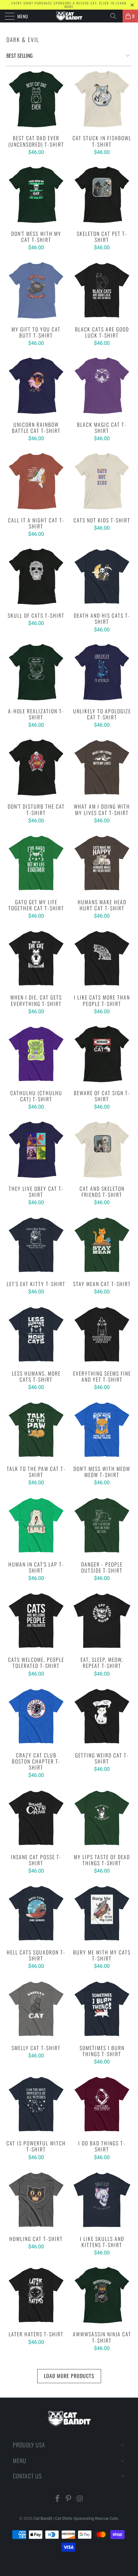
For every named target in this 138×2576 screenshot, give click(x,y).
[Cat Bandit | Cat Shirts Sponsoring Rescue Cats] (69, 16)
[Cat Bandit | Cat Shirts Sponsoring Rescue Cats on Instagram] (80, 2499)
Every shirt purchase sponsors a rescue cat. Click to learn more (69, 5)
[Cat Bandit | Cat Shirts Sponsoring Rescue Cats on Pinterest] (69, 2499)
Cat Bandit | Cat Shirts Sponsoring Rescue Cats (76, 2518)
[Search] (116, 16)
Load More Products (69, 2376)
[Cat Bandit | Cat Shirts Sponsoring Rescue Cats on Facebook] (57, 2499)
